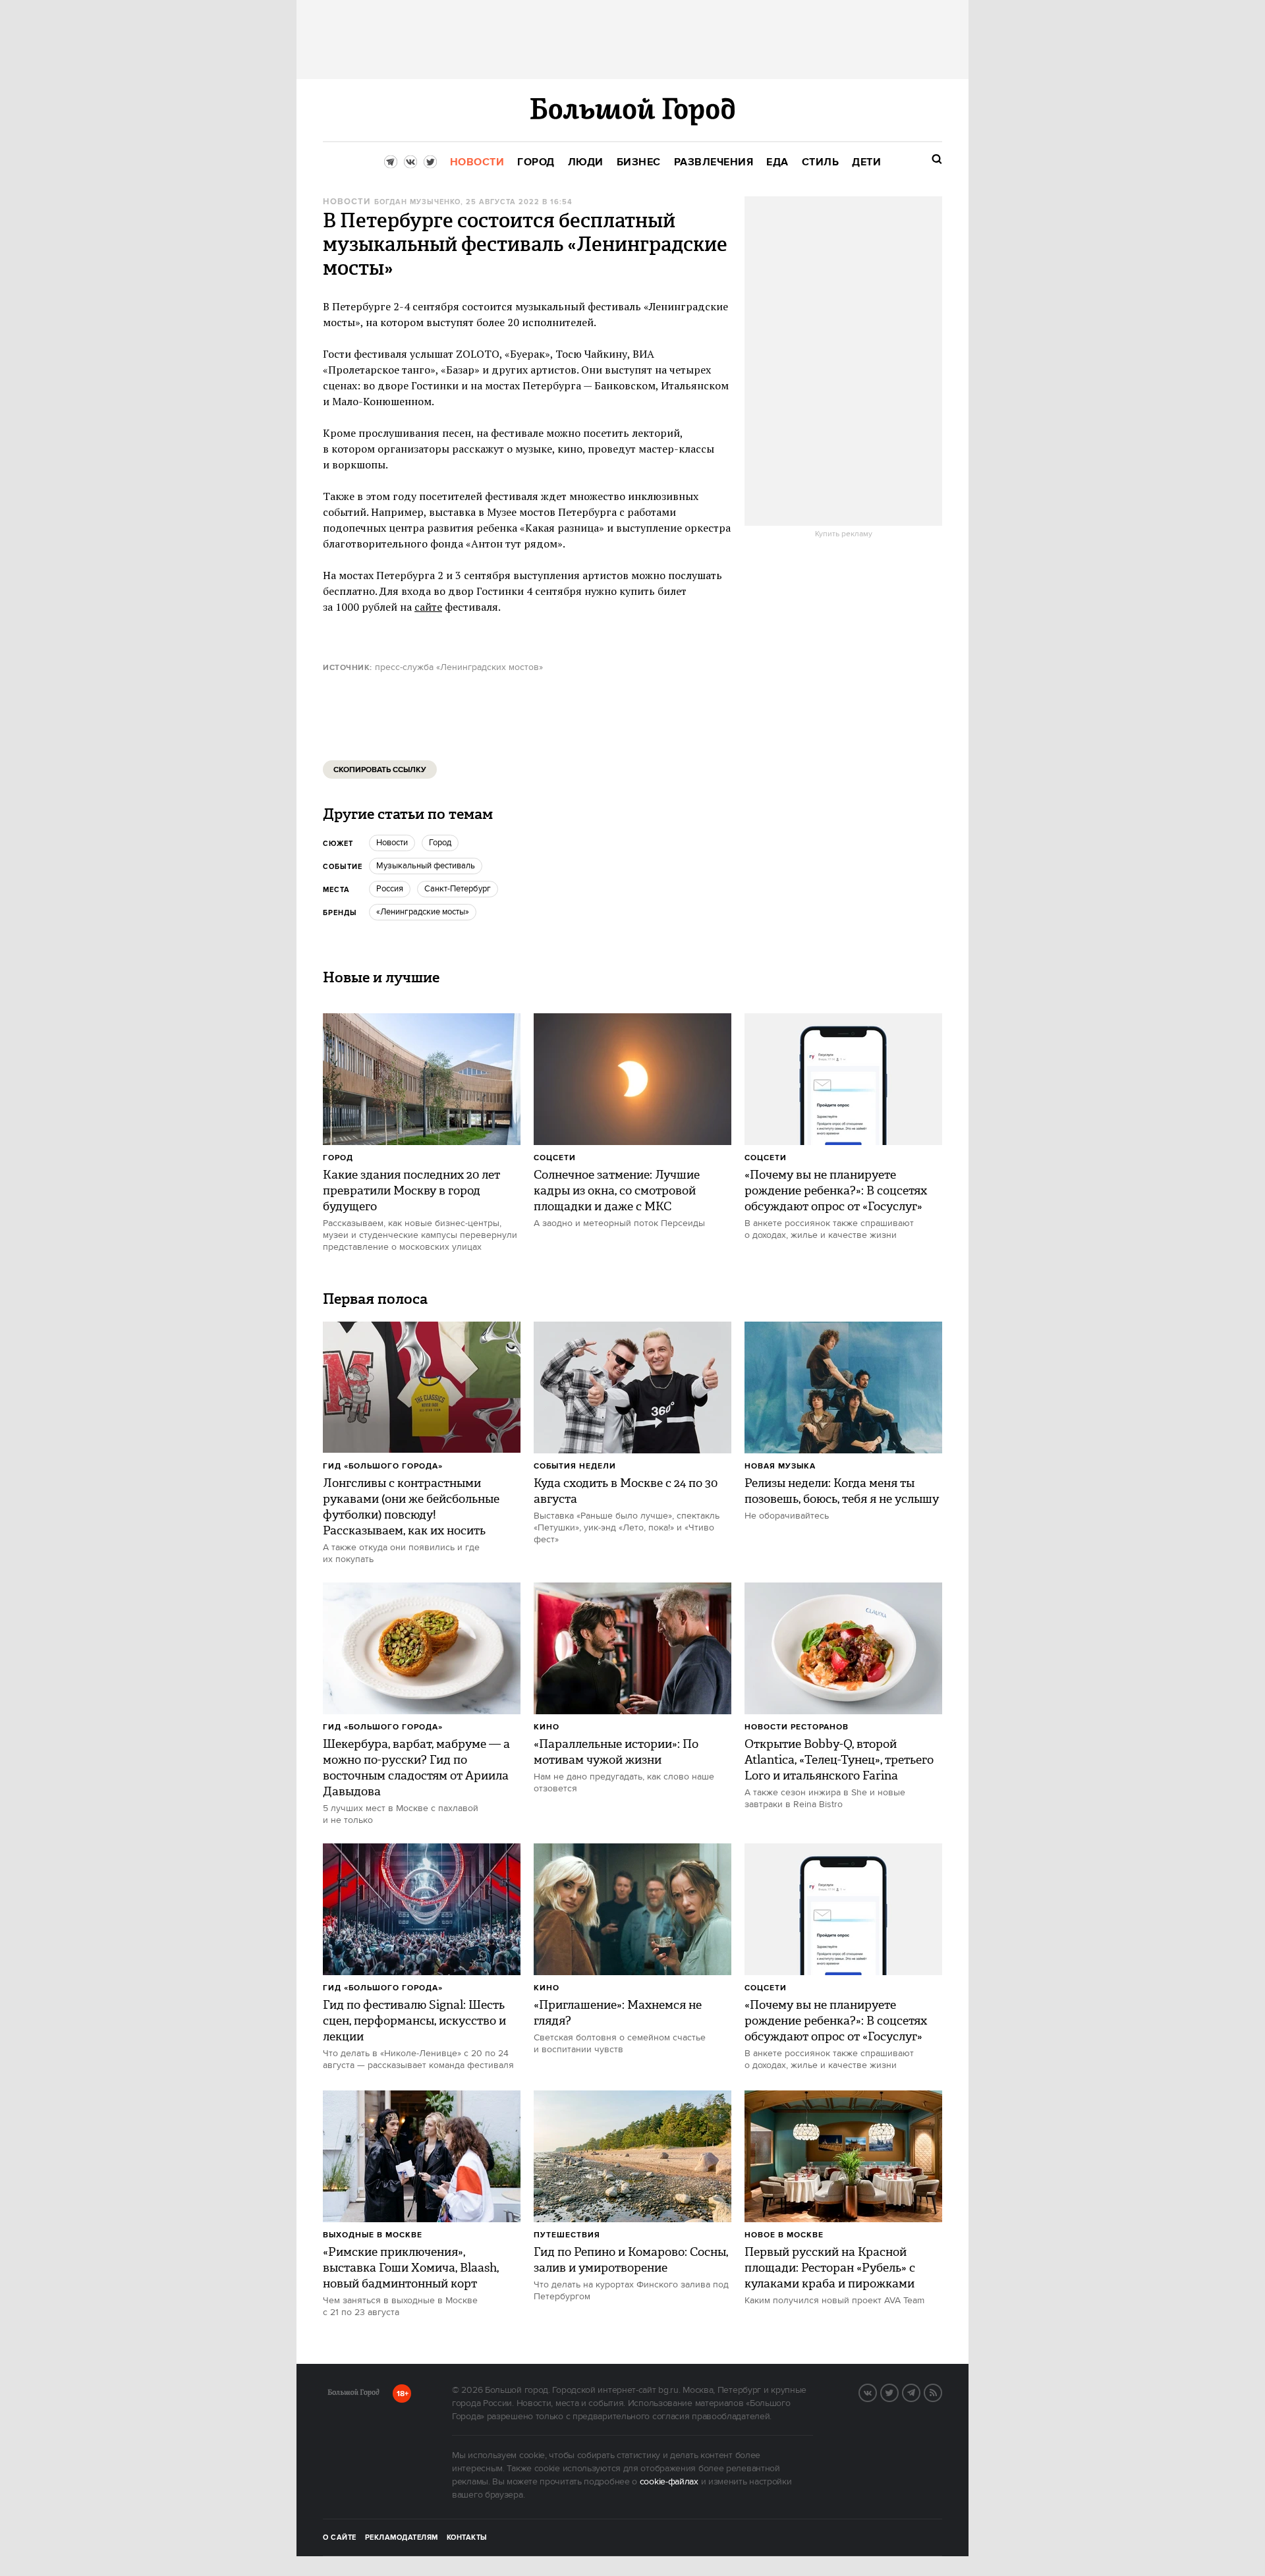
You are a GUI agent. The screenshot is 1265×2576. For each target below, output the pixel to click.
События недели (575, 1466)
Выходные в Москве (373, 2235)
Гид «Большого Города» (383, 1466)
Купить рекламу (844, 534)
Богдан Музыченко (417, 202)
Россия (390, 889)
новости (392, 843)
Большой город (353, 2395)
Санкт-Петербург (458, 889)
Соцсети (555, 1158)
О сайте (340, 2538)
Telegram (920, 2392)
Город (338, 1158)
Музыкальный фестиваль (426, 866)
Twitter (898, 2392)
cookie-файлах (669, 2482)
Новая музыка (780, 1466)
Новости (347, 202)
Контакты (467, 2538)
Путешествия (567, 2235)
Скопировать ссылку (380, 770)
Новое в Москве (784, 2235)
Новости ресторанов (797, 1727)
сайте (428, 607)
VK (876, 2392)
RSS (942, 2392)
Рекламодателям (402, 2538)
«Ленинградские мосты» (423, 912)
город (440, 843)
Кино (547, 1727)
